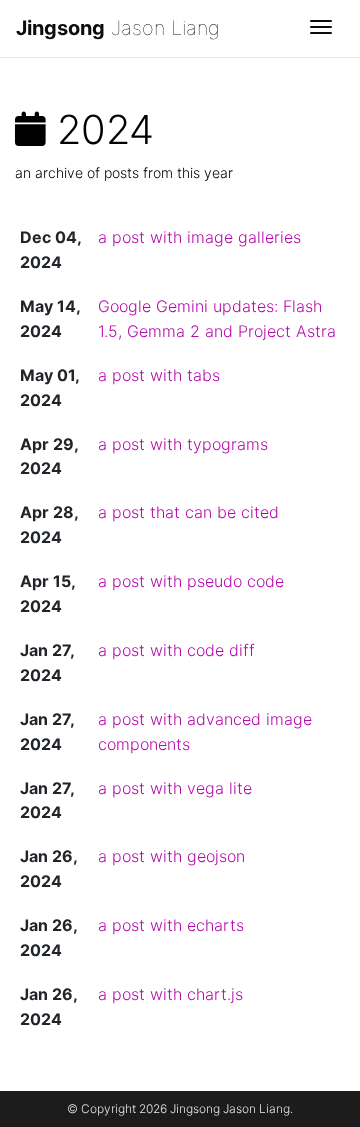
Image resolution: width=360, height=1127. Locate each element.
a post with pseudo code (191, 581)
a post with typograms (183, 444)
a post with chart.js (170, 994)
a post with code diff (176, 650)
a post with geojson (171, 856)
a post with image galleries (199, 237)
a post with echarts (171, 925)
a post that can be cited (188, 512)
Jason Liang (118, 28)
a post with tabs (159, 375)
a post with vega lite (175, 788)
